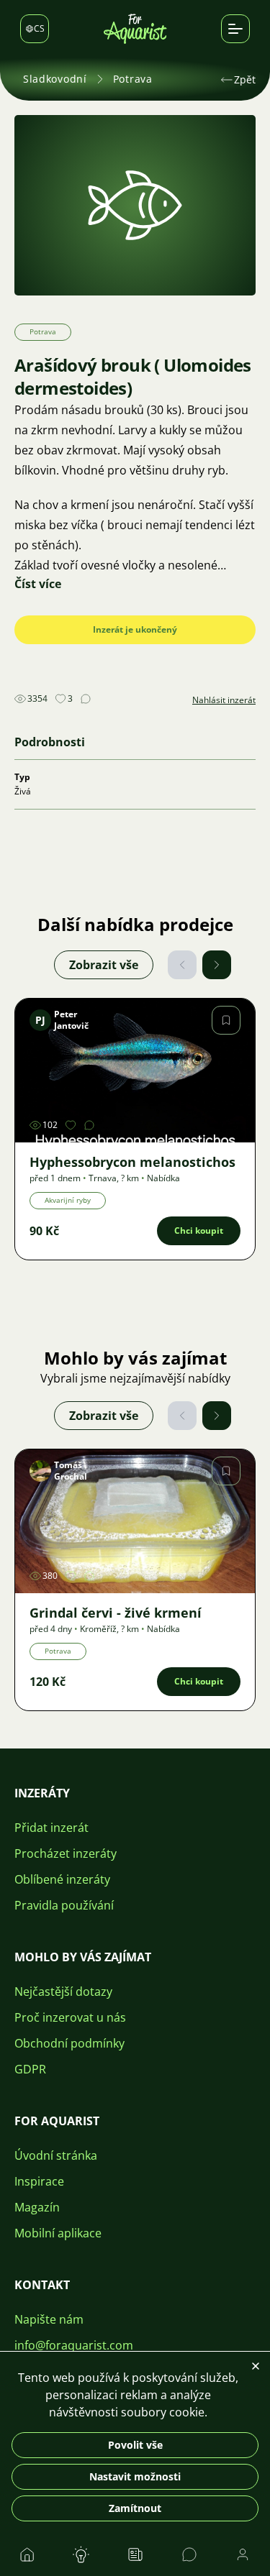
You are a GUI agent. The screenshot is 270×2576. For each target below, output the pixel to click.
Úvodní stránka (56, 2155)
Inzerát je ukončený (135, 629)
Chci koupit (199, 1230)
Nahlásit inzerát (224, 700)
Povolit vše (135, 2445)
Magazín (37, 2207)
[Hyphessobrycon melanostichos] (135, 1071)
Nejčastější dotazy (63, 1991)
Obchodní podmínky (69, 2043)
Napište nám (49, 2319)
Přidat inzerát (51, 1828)
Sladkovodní (55, 79)
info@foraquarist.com (74, 2345)
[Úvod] (135, 29)
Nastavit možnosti (135, 2476)
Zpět (245, 79)
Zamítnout (135, 2508)
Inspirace (39, 2181)
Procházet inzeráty (66, 1853)
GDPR (30, 2069)
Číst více (38, 584)
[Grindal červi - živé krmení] (135, 1521)
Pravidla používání (64, 1905)
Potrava (133, 79)
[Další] (217, 965)
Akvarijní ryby (68, 1200)
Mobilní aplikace (58, 2233)
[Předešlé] (182, 965)
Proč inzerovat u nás (70, 2017)
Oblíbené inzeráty (62, 1879)
